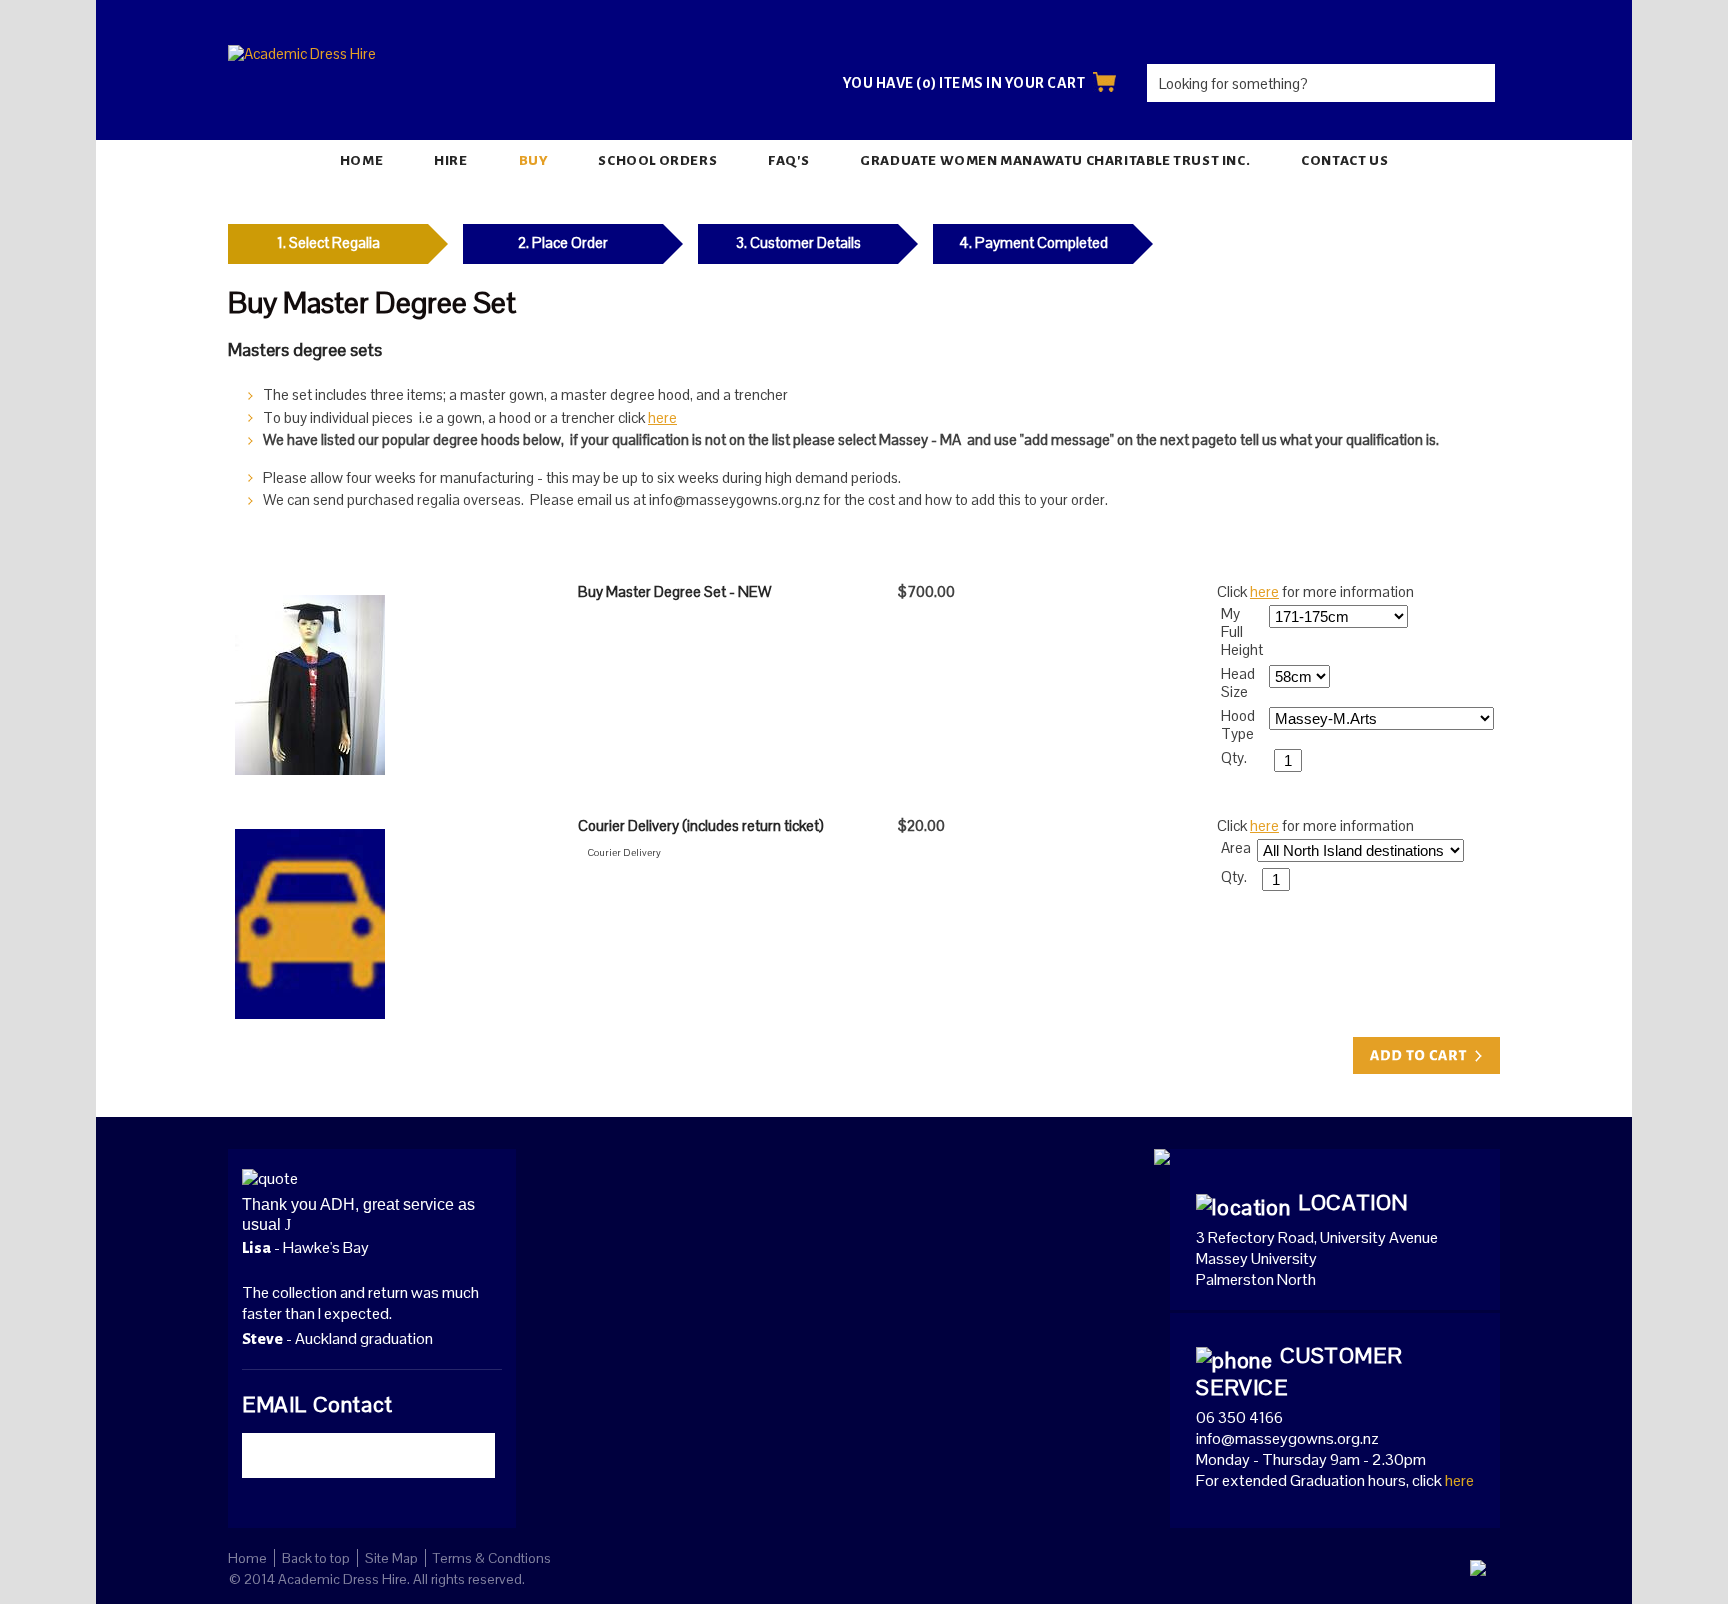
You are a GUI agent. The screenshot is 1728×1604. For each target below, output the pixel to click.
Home (361, 160)
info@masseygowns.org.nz (1287, 1438)
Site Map (391, 1558)
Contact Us (1344, 160)
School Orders (657, 160)
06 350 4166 (1239, 1417)
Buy (533, 160)
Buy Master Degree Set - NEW (674, 591)
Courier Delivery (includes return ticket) (701, 825)
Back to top (316, 1558)
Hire (450, 160)
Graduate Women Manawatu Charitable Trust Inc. (1055, 160)
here (662, 417)
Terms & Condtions (492, 1558)
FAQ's (788, 160)
